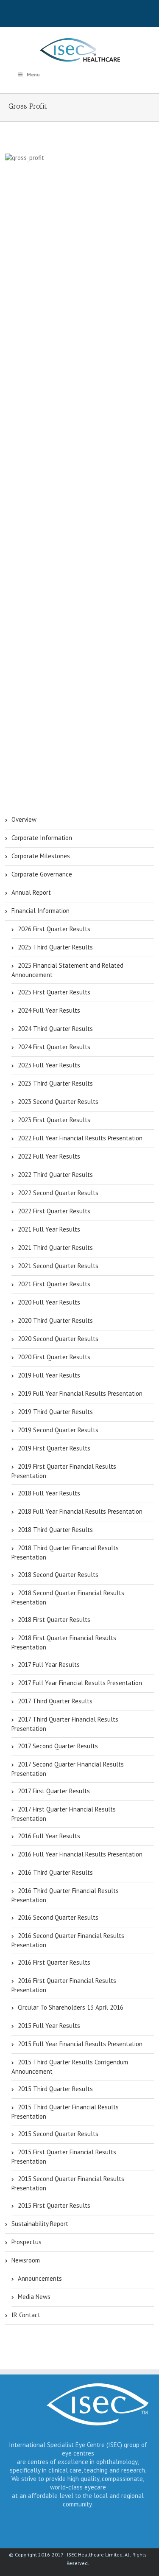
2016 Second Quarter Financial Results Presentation (68, 1940)
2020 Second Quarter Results (58, 1339)
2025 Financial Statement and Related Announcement (67, 970)
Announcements (40, 2278)
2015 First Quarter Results (54, 2205)
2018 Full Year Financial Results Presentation (80, 1511)
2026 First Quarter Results (54, 929)
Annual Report (31, 892)
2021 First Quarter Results (54, 1284)
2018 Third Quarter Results (55, 1530)
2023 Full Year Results (49, 1065)
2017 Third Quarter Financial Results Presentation (65, 1724)
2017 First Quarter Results (54, 1791)
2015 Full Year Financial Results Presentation (80, 2044)
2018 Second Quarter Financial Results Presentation (68, 1597)
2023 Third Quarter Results (55, 1083)
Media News (34, 2297)
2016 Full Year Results (49, 1836)
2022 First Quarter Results (54, 1211)
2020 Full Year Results (49, 1302)
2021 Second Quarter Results (58, 1266)
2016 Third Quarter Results (55, 1872)
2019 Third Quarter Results (55, 1412)
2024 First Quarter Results (54, 1047)
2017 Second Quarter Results (58, 1746)
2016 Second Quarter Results (58, 1917)
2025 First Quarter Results (54, 992)
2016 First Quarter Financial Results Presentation (64, 1985)
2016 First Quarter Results (54, 1962)
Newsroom (26, 2260)
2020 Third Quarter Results (55, 1320)
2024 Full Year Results (49, 1010)
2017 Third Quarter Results (55, 1701)
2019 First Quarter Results (54, 1448)
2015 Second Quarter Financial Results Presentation (68, 2183)
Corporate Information (42, 838)
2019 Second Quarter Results (58, 1430)
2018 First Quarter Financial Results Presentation (64, 1642)
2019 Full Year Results (49, 1375)
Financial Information (40, 911)
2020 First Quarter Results (54, 1357)
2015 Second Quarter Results (58, 2134)
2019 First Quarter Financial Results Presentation (64, 1471)
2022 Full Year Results (49, 1156)
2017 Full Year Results (49, 1665)
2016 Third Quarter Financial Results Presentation (65, 1895)
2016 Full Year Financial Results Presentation (80, 1854)
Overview (24, 819)
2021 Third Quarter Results (55, 1247)
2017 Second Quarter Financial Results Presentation (68, 1769)
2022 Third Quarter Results (55, 1175)
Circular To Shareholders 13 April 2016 (71, 2007)
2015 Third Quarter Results (55, 2089)
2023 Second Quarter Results (58, 1102)
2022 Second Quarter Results (58, 1193)
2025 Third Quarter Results (55, 947)
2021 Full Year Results (49, 1229)
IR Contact (26, 2315)
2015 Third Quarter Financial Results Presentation (65, 2112)
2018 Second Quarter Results (58, 1575)
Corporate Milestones (41, 856)
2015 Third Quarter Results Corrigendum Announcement (70, 2067)
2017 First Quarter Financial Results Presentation (64, 1814)
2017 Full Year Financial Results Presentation (80, 1683)
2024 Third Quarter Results (55, 1029)
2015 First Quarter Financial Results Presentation (64, 2157)
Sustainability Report (40, 2224)
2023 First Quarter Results (54, 1120)
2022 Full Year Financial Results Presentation (80, 1138)
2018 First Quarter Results (54, 1620)
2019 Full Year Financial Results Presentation (80, 1393)
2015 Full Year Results (49, 2026)
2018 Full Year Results (49, 1493)
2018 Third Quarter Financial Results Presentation (65, 1553)
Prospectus (26, 2242)
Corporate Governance (42, 874)
